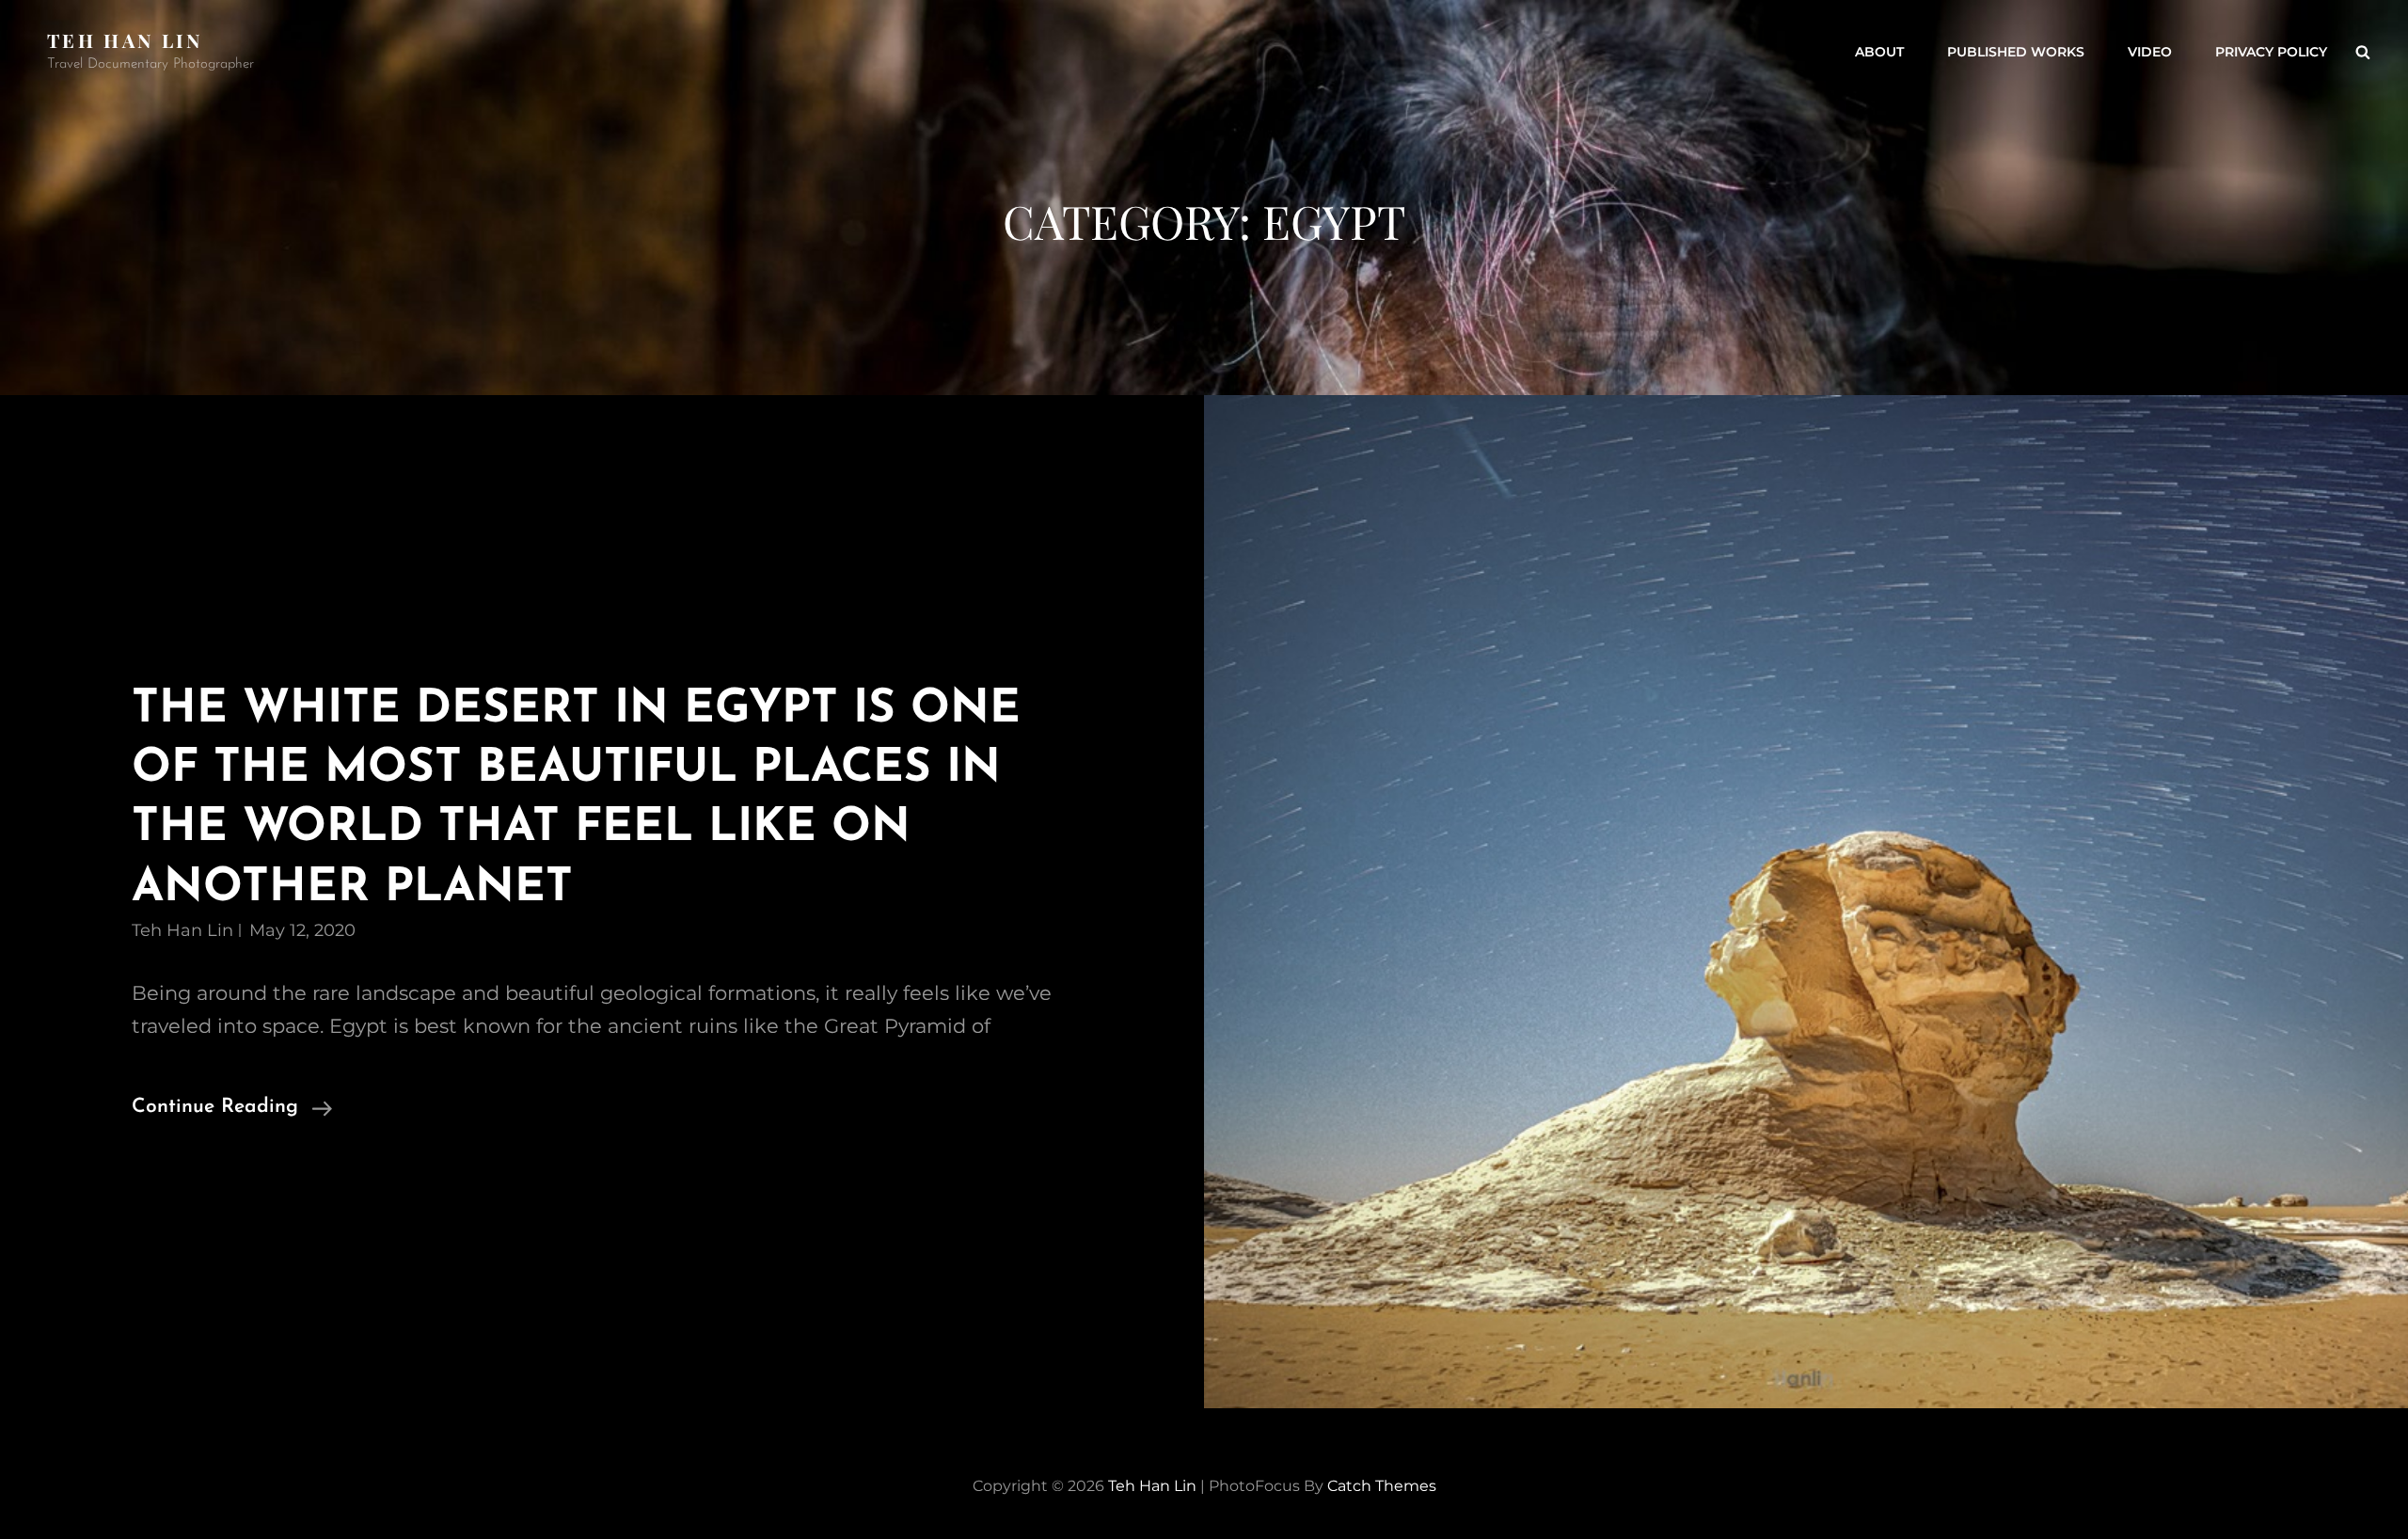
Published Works (2016, 52)
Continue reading (232, 1110)
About (1879, 52)
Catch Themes (1382, 1486)
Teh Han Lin (125, 40)
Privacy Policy (2271, 52)
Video (2150, 52)
